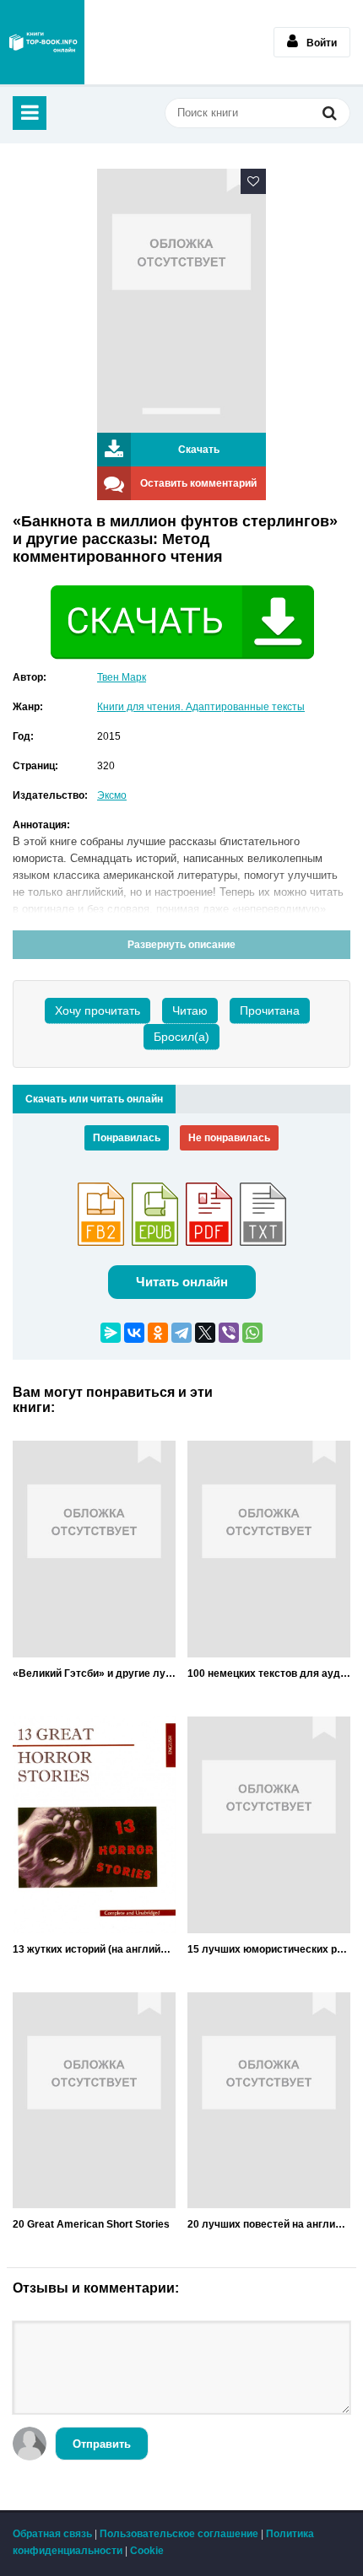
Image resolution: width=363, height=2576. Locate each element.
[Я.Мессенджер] (111, 1333)
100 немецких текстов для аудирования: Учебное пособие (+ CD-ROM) (269, 1673)
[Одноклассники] (158, 1333)
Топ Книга (42, 42)
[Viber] (229, 1333)
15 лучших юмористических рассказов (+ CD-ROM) (269, 1949)
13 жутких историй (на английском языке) (94, 1949)
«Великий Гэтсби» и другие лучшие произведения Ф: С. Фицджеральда (94, 1673)
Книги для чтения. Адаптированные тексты (201, 707)
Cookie (147, 2551)
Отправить (102, 2444)
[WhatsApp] (252, 1333)
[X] (205, 1333)
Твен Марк (122, 677)
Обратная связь (52, 2534)
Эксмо (112, 795)
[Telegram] (181, 1333)
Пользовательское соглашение (179, 2534)
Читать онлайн (182, 1282)
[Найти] (329, 115)
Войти (322, 43)
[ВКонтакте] (134, 1333)
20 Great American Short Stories (91, 2224)
